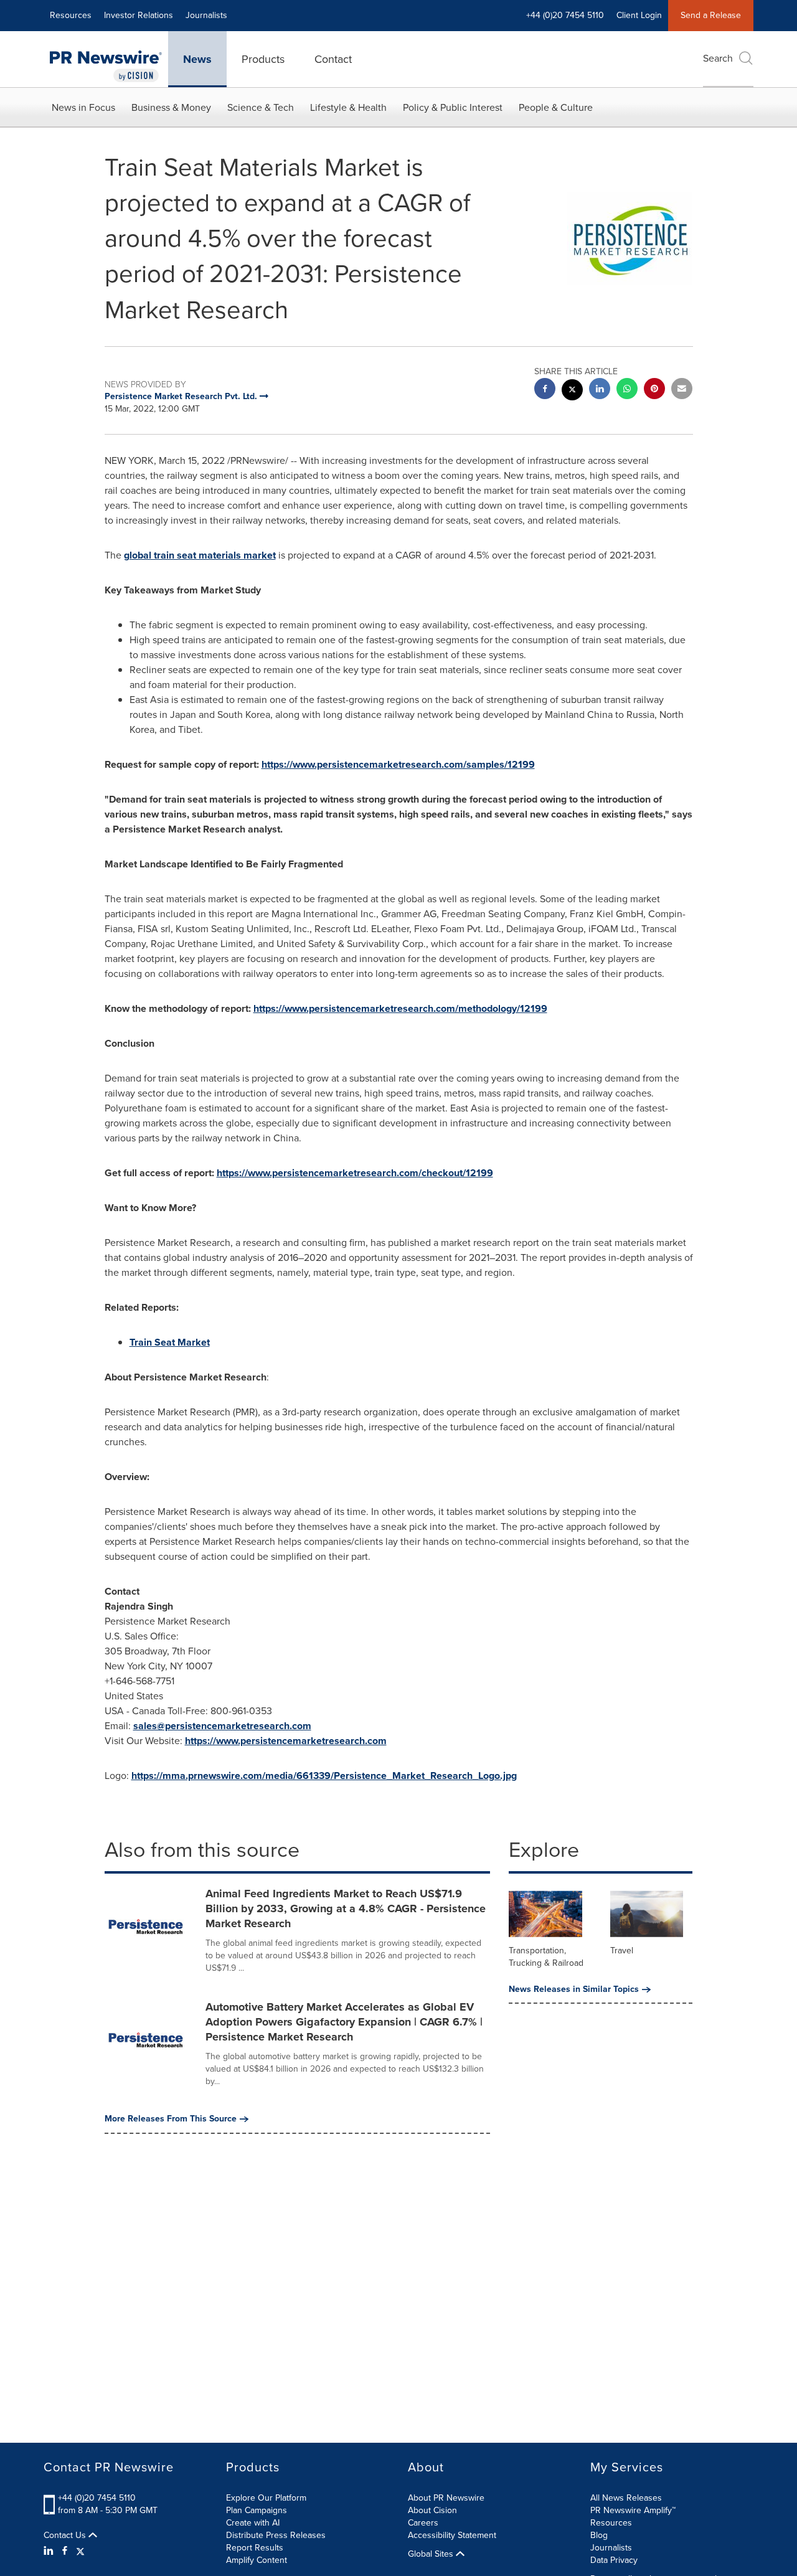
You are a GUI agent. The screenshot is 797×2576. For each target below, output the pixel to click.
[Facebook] (65, 2551)
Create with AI (253, 2523)
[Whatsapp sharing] (627, 390)
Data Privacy (614, 2560)
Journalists (206, 15)
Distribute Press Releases (276, 2535)
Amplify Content (257, 2560)
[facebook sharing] (545, 390)
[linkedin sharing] (600, 390)
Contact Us (66, 2536)
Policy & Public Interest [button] (453, 107)
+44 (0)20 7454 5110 (97, 2498)
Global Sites (432, 2554)
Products (263, 59)
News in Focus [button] (83, 107)
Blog (599, 2535)
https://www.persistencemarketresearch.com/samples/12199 (398, 764)
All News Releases (626, 2498)
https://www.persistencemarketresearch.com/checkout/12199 (355, 1173)
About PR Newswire (446, 2498)
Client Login (639, 15)
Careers (423, 2523)
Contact (333, 59)
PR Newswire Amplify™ (633, 2510)
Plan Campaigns (257, 2510)
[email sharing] (682, 390)
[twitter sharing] (572, 391)
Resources (71, 15)
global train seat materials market (200, 555)
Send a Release (711, 15)
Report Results (255, 2548)
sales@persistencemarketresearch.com (222, 1726)
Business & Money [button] (171, 107)
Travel (622, 1951)
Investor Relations (139, 15)
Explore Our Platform (266, 2498)
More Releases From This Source (171, 2119)
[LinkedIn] (50, 2551)
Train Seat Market (170, 1342)
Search (718, 58)
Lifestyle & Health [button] (348, 107)
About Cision (432, 2510)
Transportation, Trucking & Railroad (546, 1957)
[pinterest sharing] (654, 390)
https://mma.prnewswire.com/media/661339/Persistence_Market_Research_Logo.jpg (324, 1776)
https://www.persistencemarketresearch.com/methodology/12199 (400, 1008)
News (197, 59)
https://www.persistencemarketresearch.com (286, 1741)
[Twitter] (80, 2551)
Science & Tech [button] (261, 107)
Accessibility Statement (452, 2535)
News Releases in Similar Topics (574, 1989)
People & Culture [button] (556, 107)
